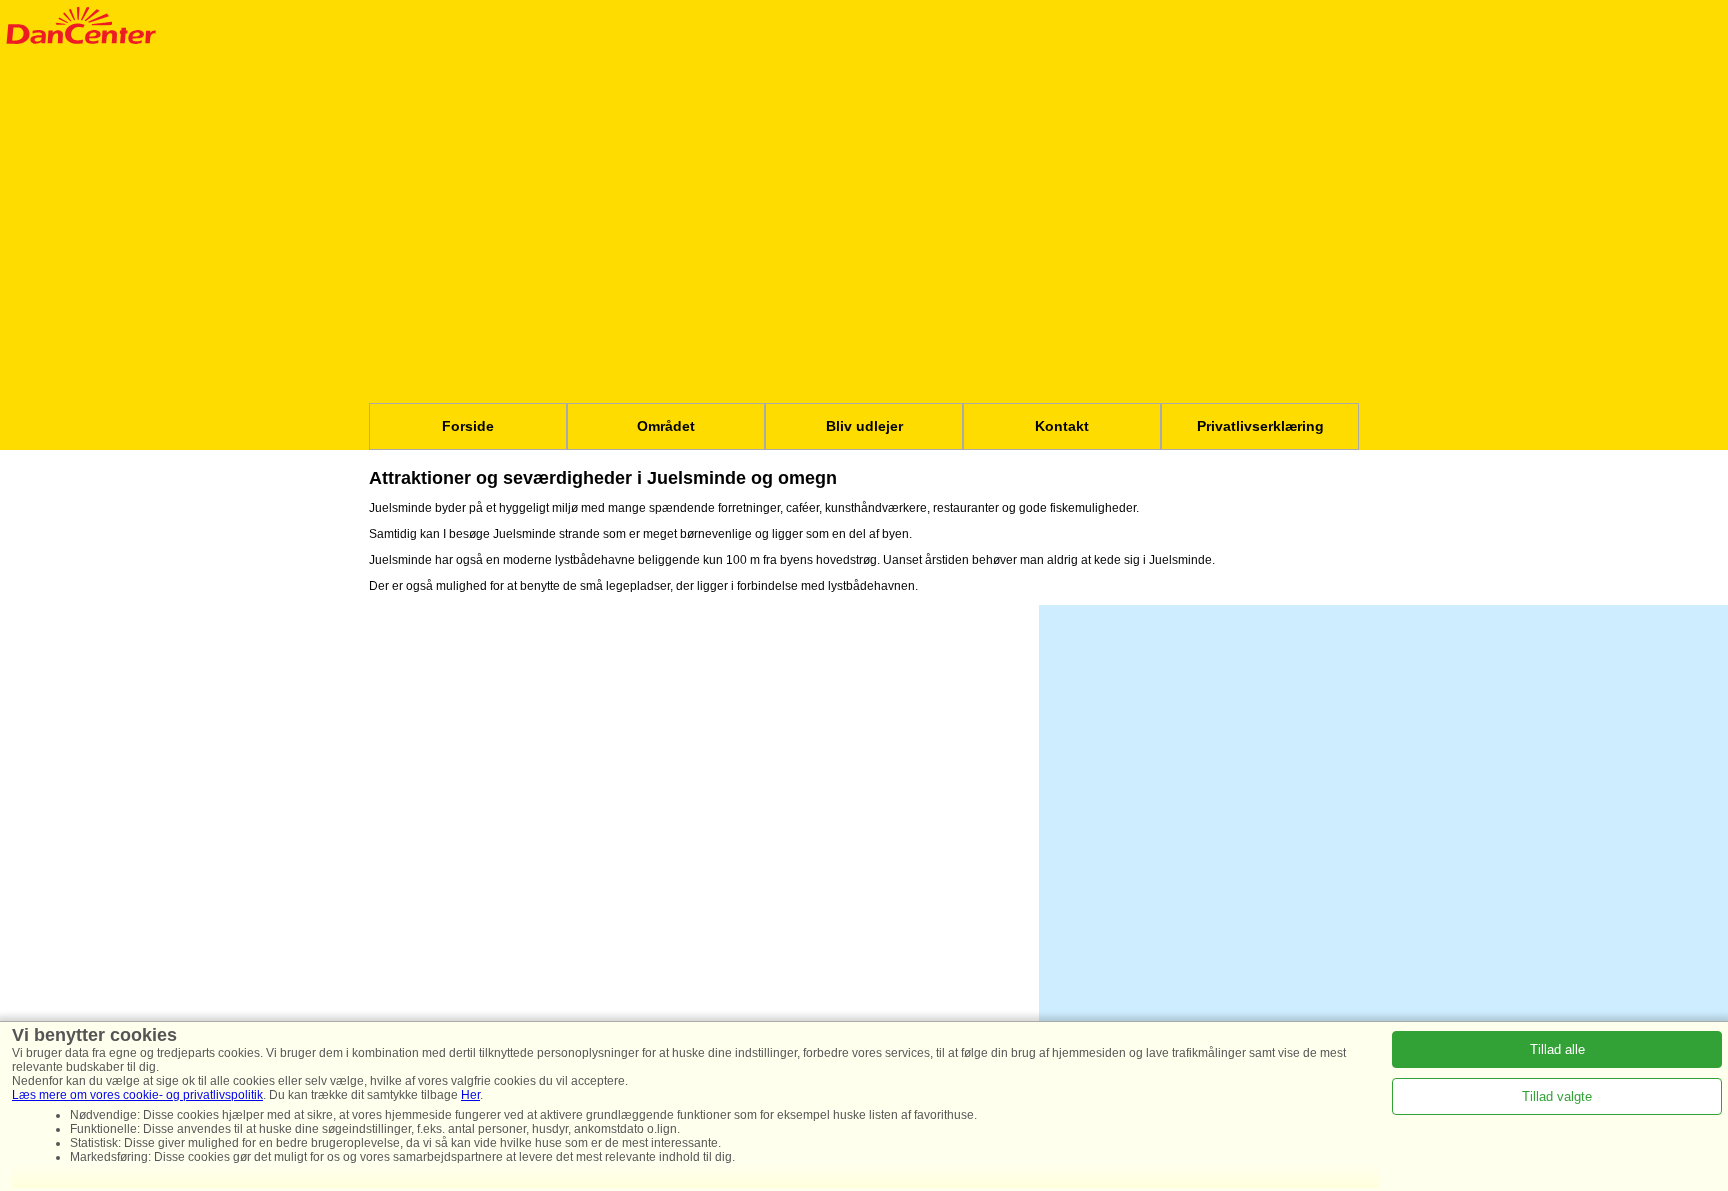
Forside (468, 426)
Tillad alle (1557, 1049)
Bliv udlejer (864, 426)
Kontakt (1062, 426)
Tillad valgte (1557, 1096)
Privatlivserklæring (1260, 426)
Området (666, 426)
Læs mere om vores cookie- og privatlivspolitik (137, 1095)
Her (470, 1095)
